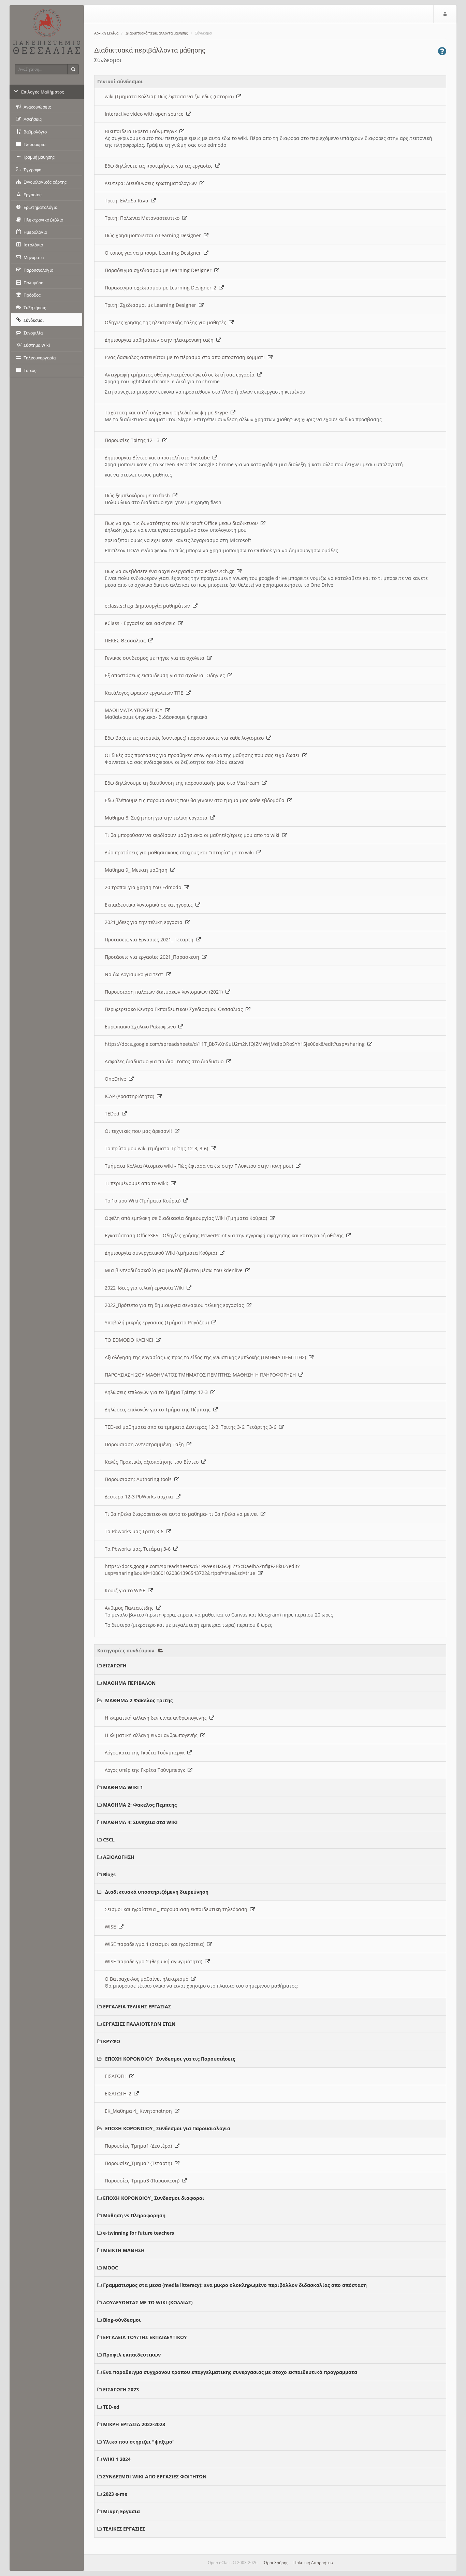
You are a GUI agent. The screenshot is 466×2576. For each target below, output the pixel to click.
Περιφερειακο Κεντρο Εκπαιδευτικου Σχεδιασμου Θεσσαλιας (175, 1009)
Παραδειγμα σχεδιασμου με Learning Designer (159, 270)
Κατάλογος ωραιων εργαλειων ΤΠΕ (145, 693)
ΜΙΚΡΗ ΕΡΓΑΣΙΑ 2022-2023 (134, 2424)
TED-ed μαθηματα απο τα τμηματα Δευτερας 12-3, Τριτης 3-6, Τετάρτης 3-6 (192, 1427)
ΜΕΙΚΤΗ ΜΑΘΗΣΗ (124, 2250)
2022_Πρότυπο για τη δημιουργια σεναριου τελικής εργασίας (176, 1305)
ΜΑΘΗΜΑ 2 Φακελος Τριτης (139, 1700)
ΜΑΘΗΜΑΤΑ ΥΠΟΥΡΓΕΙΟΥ (135, 710)
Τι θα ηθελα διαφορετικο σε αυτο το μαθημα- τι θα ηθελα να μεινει (183, 1514)
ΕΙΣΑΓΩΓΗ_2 (119, 2094)
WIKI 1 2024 (117, 2459)
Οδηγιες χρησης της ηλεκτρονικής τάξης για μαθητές (167, 322)
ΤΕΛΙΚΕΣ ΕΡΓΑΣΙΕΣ (124, 2529)
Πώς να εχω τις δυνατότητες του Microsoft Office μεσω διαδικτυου (183, 523)
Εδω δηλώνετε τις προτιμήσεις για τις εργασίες (160, 166)
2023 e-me (115, 2494)
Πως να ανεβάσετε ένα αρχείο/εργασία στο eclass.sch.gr (171, 571)
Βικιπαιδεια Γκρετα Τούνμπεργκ (142, 131)
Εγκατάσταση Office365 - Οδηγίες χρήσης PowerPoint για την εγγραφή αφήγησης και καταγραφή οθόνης (225, 1235)
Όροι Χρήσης (276, 2563)
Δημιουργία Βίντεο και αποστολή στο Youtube (159, 458)
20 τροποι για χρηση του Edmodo (144, 887)
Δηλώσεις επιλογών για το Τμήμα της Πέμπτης (159, 1410)
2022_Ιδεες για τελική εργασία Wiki (146, 1288)
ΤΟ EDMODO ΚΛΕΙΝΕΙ (130, 1340)
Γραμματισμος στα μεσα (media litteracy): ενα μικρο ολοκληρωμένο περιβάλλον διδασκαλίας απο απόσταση (235, 2285)
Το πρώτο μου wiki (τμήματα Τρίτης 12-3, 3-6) (158, 1148)
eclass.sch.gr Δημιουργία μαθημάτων (149, 606)
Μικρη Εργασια (121, 2511)
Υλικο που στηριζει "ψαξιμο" (139, 2442)
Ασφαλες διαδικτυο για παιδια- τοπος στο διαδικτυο (165, 1061)
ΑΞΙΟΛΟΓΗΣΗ (119, 1857)
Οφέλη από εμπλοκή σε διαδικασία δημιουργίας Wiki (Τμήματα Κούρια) (187, 1218)
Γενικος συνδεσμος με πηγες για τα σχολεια (156, 658)
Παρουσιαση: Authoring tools (140, 1479)
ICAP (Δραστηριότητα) (131, 1096)
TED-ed (111, 2407)
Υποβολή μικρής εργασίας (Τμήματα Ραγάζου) (158, 1322)
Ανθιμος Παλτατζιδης (130, 1608)
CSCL (109, 1840)
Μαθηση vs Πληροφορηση (134, 2215)
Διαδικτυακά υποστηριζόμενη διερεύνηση (157, 1892)
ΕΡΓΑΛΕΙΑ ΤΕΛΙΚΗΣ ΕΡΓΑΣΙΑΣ (137, 2006)
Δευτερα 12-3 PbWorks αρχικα (140, 1497)
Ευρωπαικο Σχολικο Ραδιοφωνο (142, 1027)
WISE (112, 1927)
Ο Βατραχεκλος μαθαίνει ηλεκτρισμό (148, 1979)
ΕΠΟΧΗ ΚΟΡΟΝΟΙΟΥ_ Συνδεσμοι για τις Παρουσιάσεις (170, 2059)
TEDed (113, 1114)
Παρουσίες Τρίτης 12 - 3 (134, 440)
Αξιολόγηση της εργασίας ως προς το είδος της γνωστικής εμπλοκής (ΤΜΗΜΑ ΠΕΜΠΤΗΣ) (207, 1357)
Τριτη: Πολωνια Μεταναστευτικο (143, 218)
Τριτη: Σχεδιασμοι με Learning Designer (152, 305)
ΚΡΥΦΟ (112, 2041)
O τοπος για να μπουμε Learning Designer (154, 253)
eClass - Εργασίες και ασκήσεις (141, 623)
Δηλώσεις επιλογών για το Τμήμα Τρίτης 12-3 (158, 1392)
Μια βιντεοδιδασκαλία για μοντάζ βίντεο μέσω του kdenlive (175, 1270)
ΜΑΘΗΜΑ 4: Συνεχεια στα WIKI (140, 1822)
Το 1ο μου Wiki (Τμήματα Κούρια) (144, 1201)
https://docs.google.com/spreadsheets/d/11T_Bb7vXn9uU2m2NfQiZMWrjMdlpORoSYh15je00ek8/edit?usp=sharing (236, 1044)
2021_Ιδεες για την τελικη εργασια (145, 922)
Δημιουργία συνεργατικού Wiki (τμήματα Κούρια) (162, 1253)
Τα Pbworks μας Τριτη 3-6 (135, 1531)
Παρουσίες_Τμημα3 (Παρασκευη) (143, 2181)
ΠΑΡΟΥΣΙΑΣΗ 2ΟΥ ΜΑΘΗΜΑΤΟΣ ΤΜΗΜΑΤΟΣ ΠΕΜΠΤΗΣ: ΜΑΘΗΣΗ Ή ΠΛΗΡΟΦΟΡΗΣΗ (202, 1375)
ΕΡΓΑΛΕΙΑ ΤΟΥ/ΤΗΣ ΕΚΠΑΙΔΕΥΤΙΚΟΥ (145, 2337)
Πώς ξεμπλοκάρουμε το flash (139, 495)
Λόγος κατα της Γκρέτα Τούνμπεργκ (146, 1753)
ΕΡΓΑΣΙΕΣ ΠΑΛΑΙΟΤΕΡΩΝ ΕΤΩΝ (139, 2024)
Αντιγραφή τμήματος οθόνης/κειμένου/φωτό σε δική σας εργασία (181, 375)
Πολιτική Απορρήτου (313, 2563)
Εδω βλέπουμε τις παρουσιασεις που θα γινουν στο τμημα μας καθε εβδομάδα (196, 800)
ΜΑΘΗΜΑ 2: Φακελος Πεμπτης (140, 1805)
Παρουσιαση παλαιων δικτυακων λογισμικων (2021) (165, 992)
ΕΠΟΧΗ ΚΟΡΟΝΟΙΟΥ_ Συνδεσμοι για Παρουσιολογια (168, 2128)
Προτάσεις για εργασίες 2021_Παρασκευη (153, 957)
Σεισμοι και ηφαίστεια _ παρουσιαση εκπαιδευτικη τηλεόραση (177, 1909)
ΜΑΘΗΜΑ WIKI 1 (123, 1787)
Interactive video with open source (145, 114)
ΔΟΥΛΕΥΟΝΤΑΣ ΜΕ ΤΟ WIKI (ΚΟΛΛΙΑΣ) (148, 2302)
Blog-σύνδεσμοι (122, 2320)
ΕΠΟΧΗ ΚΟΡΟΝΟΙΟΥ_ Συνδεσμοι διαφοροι (154, 2198)
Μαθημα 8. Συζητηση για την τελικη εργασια (157, 818)
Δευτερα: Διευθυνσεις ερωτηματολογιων (152, 183)
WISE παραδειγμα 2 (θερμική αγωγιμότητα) (155, 1961)
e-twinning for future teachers (139, 2233)
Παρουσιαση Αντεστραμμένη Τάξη (146, 1444)
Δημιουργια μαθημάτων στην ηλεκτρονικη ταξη (161, 340)
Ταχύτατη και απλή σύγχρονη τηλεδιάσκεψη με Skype (168, 412)
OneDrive (117, 1079)
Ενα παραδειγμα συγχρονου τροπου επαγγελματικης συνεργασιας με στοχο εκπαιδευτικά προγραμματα (230, 2372)
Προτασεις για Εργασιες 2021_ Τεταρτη (150, 940)
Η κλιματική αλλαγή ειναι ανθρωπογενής (152, 1735)
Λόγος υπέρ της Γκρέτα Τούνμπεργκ (146, 1770)
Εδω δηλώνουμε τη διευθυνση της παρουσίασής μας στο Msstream (183, 783)
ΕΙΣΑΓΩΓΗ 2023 (121, 2389)
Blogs (109, 1874)
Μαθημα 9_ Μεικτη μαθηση (137, 870)
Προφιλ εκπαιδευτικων (132, 2355)
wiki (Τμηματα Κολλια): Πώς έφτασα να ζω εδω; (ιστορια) (171, 96)
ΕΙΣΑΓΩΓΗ (115, 1666)
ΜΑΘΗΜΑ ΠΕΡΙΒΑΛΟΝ (129, 1683)
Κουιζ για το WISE (126, 1590)
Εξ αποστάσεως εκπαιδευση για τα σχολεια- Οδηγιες (166, 675)
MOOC (111, 2268)
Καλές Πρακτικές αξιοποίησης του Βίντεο (153, 1462)
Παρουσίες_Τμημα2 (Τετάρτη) (140, 2163)
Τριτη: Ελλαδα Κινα (128, 201)
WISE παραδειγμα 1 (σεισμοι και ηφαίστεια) (156, 1944)
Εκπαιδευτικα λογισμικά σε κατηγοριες (150, 905)
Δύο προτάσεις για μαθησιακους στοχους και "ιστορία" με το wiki (181, 852)
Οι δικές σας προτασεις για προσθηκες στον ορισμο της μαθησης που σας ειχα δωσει (203, 755)
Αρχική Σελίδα (106, 33)
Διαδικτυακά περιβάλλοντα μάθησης (157, 33)
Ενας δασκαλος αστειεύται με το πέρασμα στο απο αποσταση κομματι (186, 357)
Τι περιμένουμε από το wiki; (138, 1183)
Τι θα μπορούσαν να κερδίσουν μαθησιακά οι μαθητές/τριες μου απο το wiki (193, 835)
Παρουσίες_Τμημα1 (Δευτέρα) (140, 2146)
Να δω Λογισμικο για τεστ (135, 974)
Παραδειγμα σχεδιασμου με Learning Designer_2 (162, 288)
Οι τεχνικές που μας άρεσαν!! (140, 1131)
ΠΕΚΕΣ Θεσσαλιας (127, 641)
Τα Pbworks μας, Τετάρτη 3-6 (139, 1549)
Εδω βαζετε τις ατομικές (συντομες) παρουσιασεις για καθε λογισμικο (186, 738)
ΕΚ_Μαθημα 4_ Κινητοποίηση (140, 2111)
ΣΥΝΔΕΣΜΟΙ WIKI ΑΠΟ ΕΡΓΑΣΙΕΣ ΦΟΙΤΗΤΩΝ (155, 2477)
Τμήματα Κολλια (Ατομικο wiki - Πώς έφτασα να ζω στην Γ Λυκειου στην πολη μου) (200, 1166)
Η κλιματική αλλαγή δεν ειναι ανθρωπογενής (157, 1718)
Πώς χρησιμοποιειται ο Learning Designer (154, 235)
